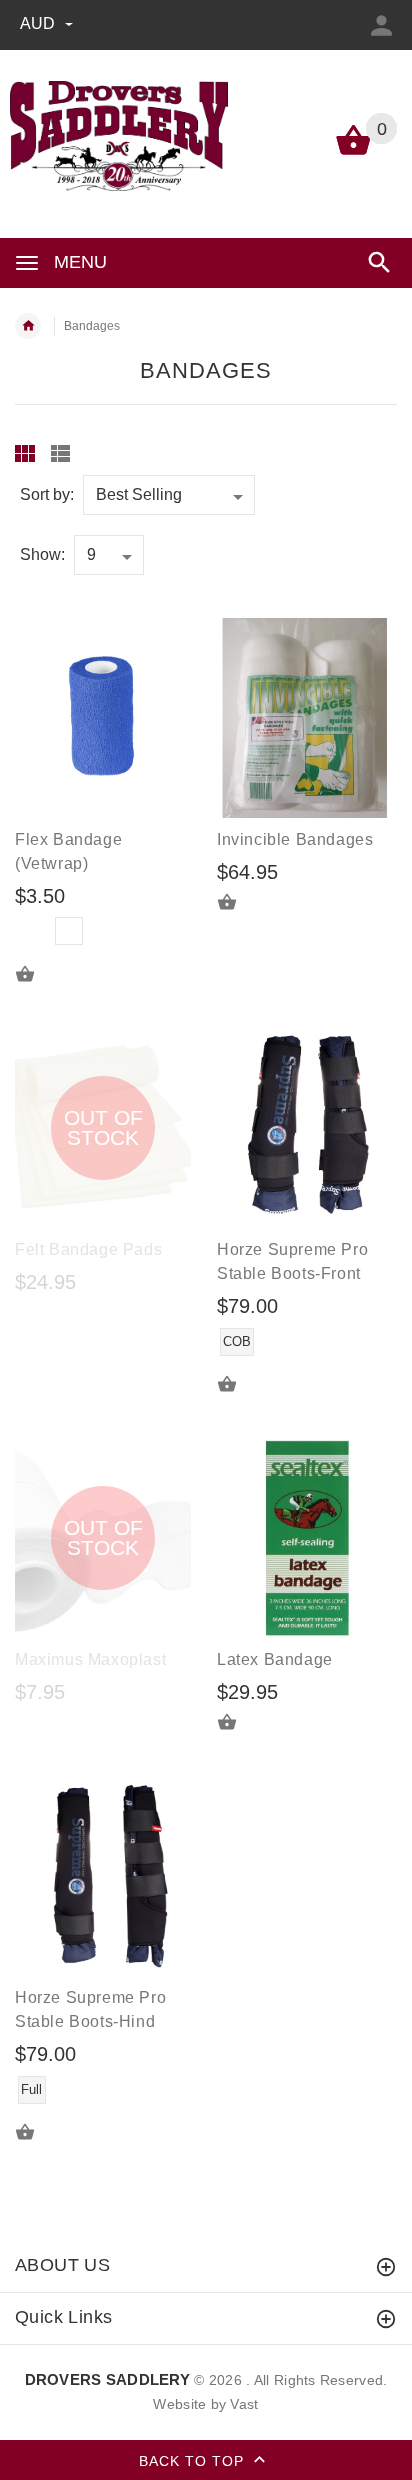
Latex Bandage (275, 1659)
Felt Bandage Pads (88, 1249)
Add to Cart (239, 902)
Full (31, 2089)
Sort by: (47, 494)
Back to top (194, 2460)
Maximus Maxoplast (90, 1659)
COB (237, 1341)
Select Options (37, 974)
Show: (42, 554)
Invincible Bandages (295, 839)
